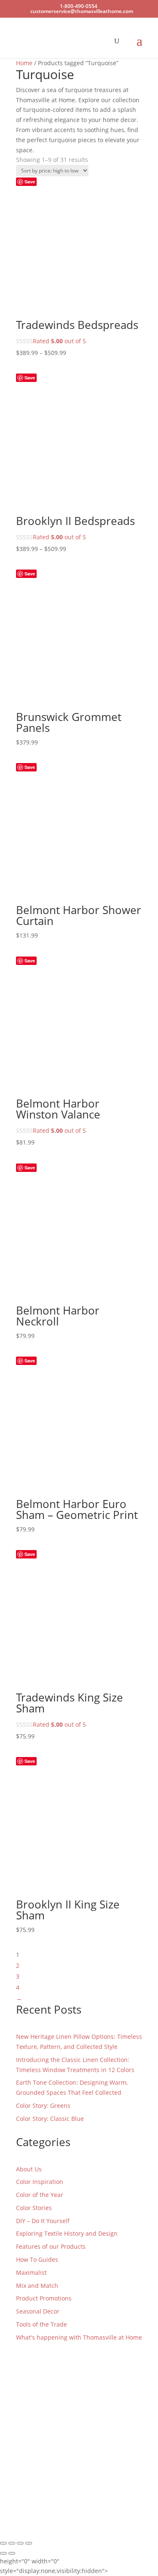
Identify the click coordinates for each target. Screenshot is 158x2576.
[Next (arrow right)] (12, 2553)
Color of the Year (40, 2195)
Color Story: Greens (43, 2106)
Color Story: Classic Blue (50, 2119)
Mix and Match (37, 2286)
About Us (29, 2169)
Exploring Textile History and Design (67, 2233)
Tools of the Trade (42, 2324)
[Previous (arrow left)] (3, 2553)
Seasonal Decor (38, 2311)
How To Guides (37, 2259)
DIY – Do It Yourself (43, 2221)
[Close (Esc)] (29, 2543)
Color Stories (34, 2208)
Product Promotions (44, 2298)
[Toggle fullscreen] (12, 2543)
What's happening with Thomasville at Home (79, 2337)
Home (24, 63)
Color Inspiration (40, 2182)
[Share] (20, 2543)
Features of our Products (51, 2246)
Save (30, 182)
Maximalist (31, 2273)
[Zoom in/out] (3, 2543)
